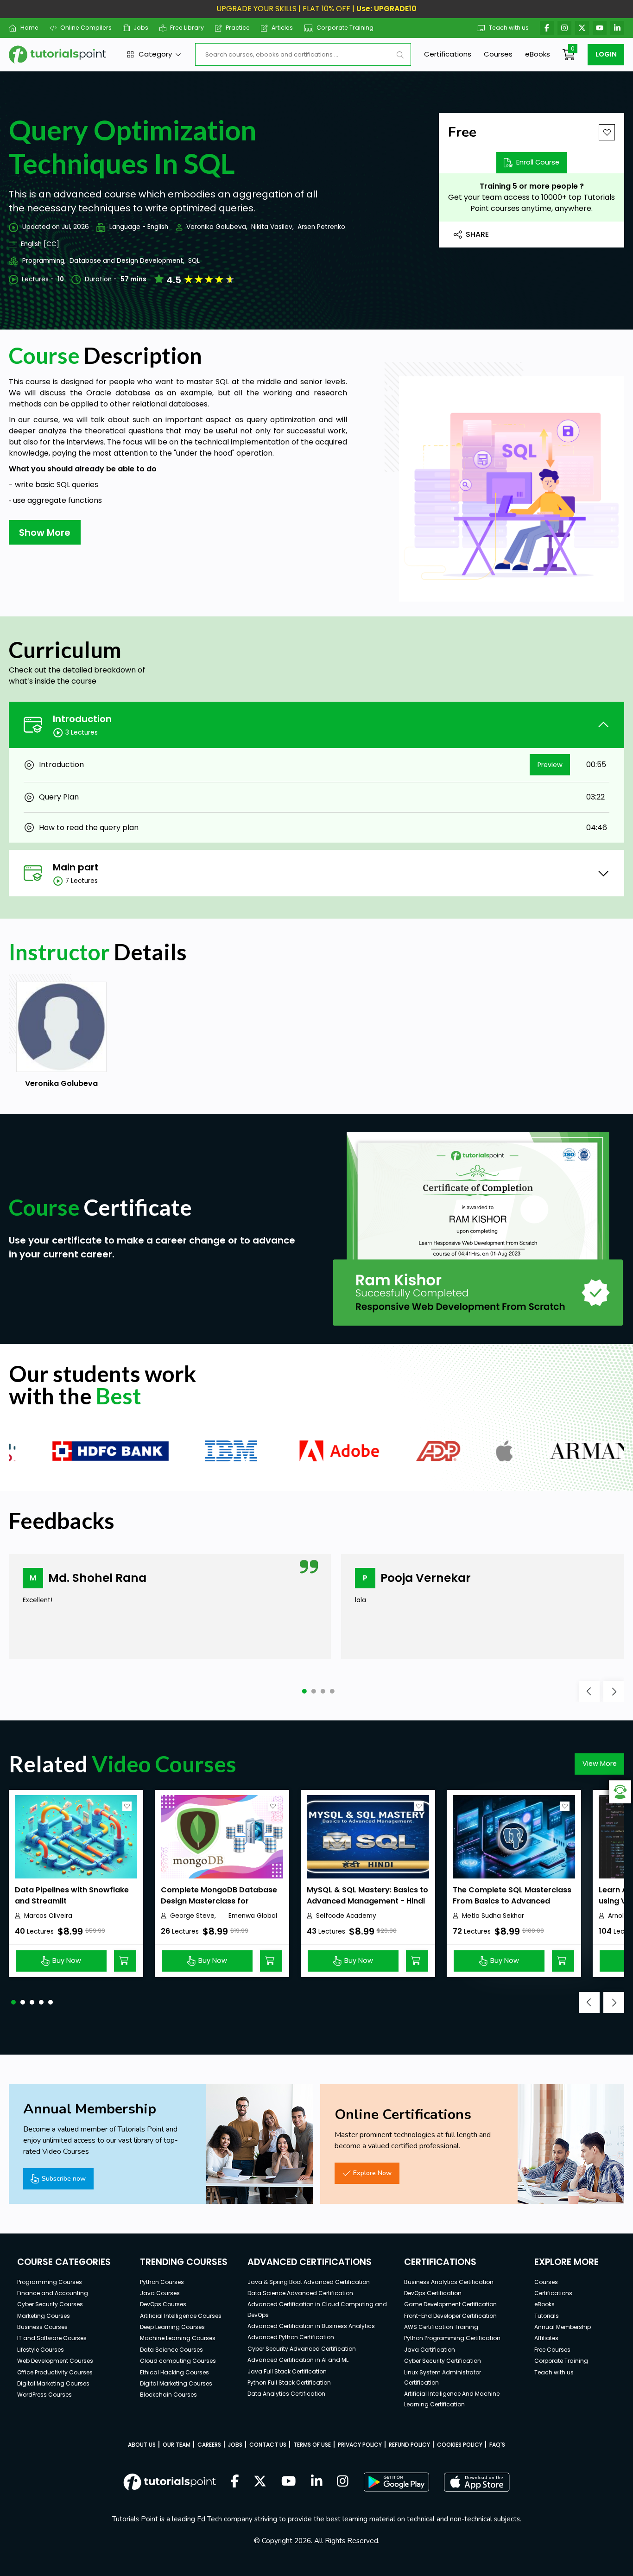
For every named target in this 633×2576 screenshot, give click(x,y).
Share (477, 234)
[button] (304, 1691)
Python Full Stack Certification (289, 2382)
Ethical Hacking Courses (174, 2372)
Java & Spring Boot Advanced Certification (309, 2282)
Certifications (448, 54)
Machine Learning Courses (178, 2338)
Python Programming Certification (452, 2338)
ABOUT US (142, 2445)
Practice (238, 28)
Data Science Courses (171, 2350)
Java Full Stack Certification (287, 2371)
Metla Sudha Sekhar (493, 1916)
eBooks (538, 54)
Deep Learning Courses (172, 2327)
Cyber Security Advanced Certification (302, 2349)
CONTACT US (268, 2445)
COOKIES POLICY (460, 2445)
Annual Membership (563, 2327)
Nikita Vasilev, (272, 227)
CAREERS (209, 2445)
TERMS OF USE (312, 2445)
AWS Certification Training (441, 2327)
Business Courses (42, 2327)
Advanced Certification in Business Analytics (311, 2326)
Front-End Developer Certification (450, 2316)
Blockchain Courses (168, 2395)
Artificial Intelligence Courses (181, 2316)
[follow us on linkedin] (317, 2482)
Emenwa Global (253, 1916)
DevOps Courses (163, 2304)
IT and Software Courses (52, 2338)
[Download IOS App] (477, 2482)
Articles (282, 28)
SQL (194, 261)
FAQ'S (497, 2445)
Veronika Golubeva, (217, 227)
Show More (45, 533)
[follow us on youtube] (289, 2482)
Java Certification (430, 2350)
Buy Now (67, 1961)
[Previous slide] (589, 1691)
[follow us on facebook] (235, 2482)
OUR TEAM (177, 2445)
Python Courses (162, 2282)
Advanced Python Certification (291, 2337)
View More (600, 1764)
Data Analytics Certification (286, 2394)
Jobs (141, 28)
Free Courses (552, 2350)
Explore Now (372, 2173)
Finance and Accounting (53, 2293)
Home (29, 28)
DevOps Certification (433, 2293)
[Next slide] (614, 1691)
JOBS (235, 2445)
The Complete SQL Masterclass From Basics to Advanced (512, 1895)
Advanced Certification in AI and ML (298, 2360)
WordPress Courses (44, 2395)
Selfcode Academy (346, 1916)
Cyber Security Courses (50, 2304)
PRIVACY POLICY (360, 2445)
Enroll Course (538, 162)
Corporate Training (345, 28)
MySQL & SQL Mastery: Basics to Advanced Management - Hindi (367, 1895)
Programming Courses (50, 2282)
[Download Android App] (396, 2482)
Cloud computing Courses (178, 2361)
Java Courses (160, 2293)
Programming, (44, 261)
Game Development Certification (450, 2304)
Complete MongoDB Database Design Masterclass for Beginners (219, 1901)
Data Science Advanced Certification (300, 2293)
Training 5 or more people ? (532, 186)
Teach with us (509, 28)
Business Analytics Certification (449, 2282)
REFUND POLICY (409, 2445)
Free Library (187, 28)
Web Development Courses (55, 2361)
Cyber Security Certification (443, 2361)
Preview (550, 765)
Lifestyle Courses (41, 2350)
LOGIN (606, 54)
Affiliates (546, 2338)
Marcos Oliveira (48, 1916)
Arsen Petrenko (321, 227)
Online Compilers (86, 28)
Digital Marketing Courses (53, 2383)
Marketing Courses (44, 2316)
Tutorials (547, 2316)
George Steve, (193, 1916)
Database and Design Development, (127, 261)
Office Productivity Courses (55, 2372)
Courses (498, 54)
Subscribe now (64, 2178)
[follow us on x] (260, 2482)
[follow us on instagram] (343, 2482)
